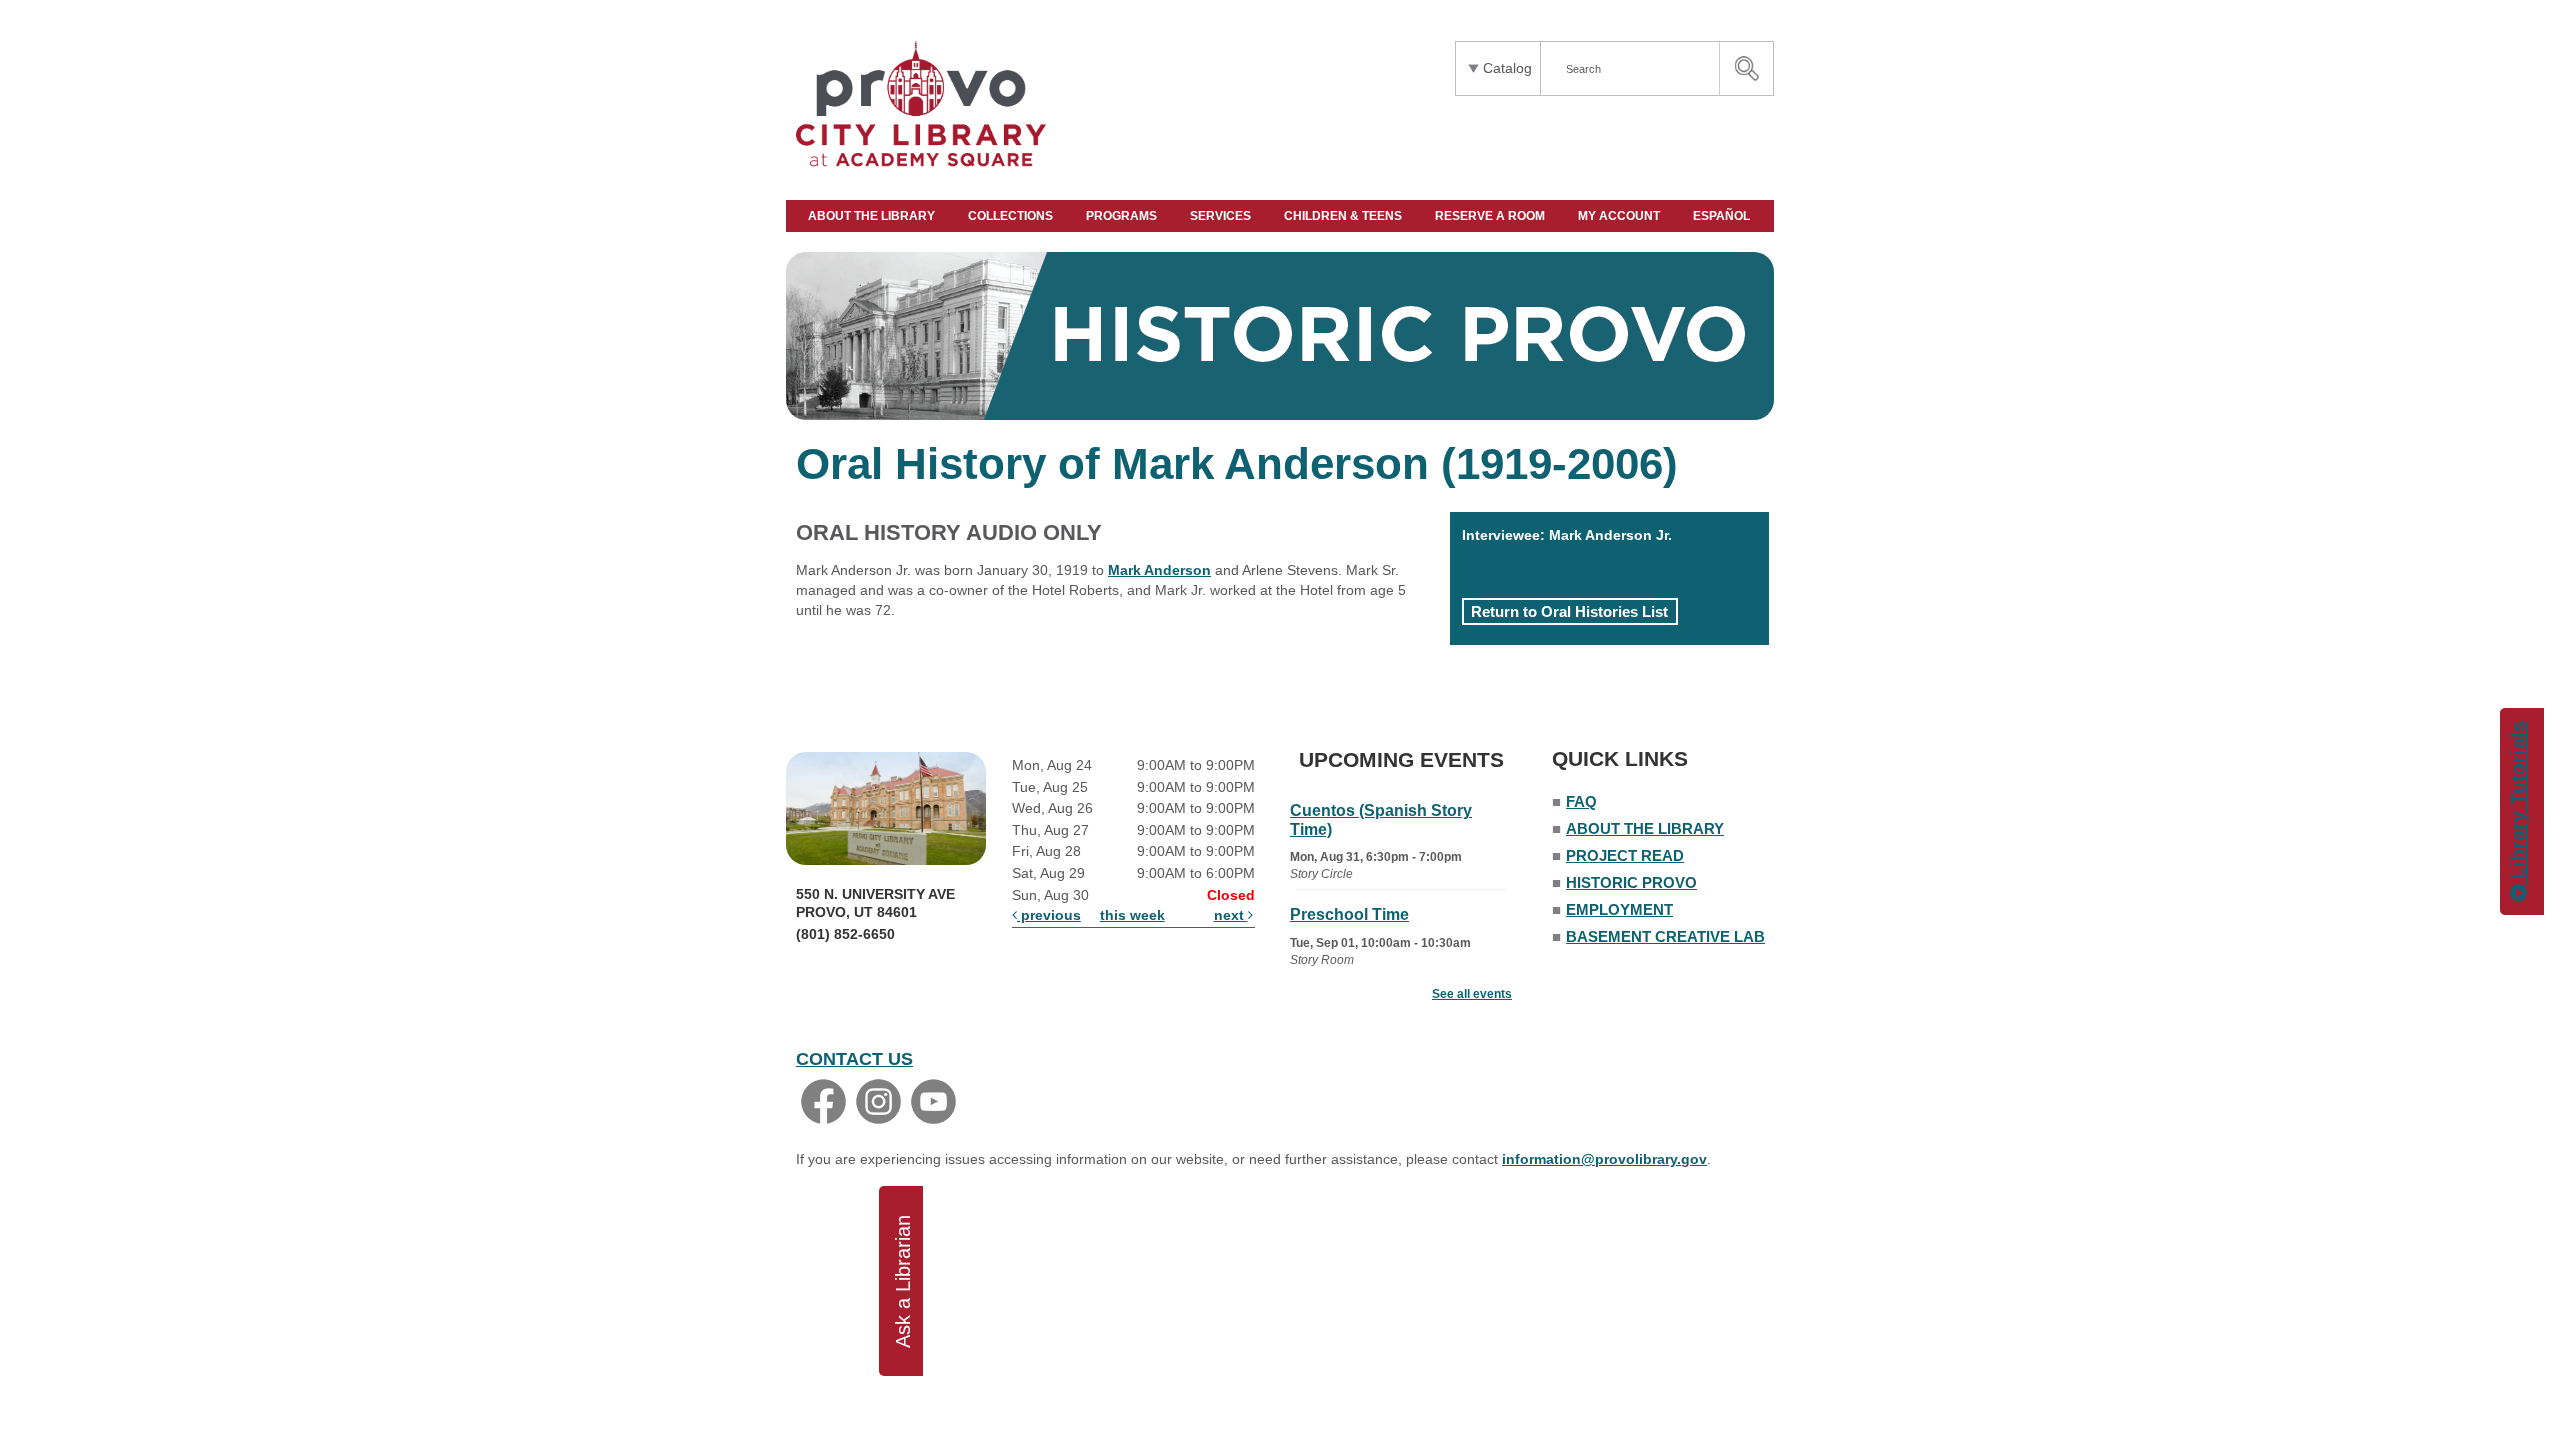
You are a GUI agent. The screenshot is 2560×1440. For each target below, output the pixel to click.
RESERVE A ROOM (1491, 216)
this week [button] (1132, 915)
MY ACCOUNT (1620, 216)
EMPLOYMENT (1619, 909)
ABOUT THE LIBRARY (873, 216)
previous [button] (1049, 915)
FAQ (1581, 801)
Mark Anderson (1159, 570)
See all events (1472, 994)
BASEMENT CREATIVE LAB (1665, 936)
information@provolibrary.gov (1604, 1159)
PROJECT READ (1625, 855)
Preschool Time (1349, 914)
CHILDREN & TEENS (1344, 216)
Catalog (1507, 68)
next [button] (1231, 915)
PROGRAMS (1123, 216)
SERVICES (1222, 216)
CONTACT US (854, 1059)
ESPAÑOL (1723, 216)
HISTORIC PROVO (1631, 882)
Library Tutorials (2518, 803)
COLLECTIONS (1012, 216)
